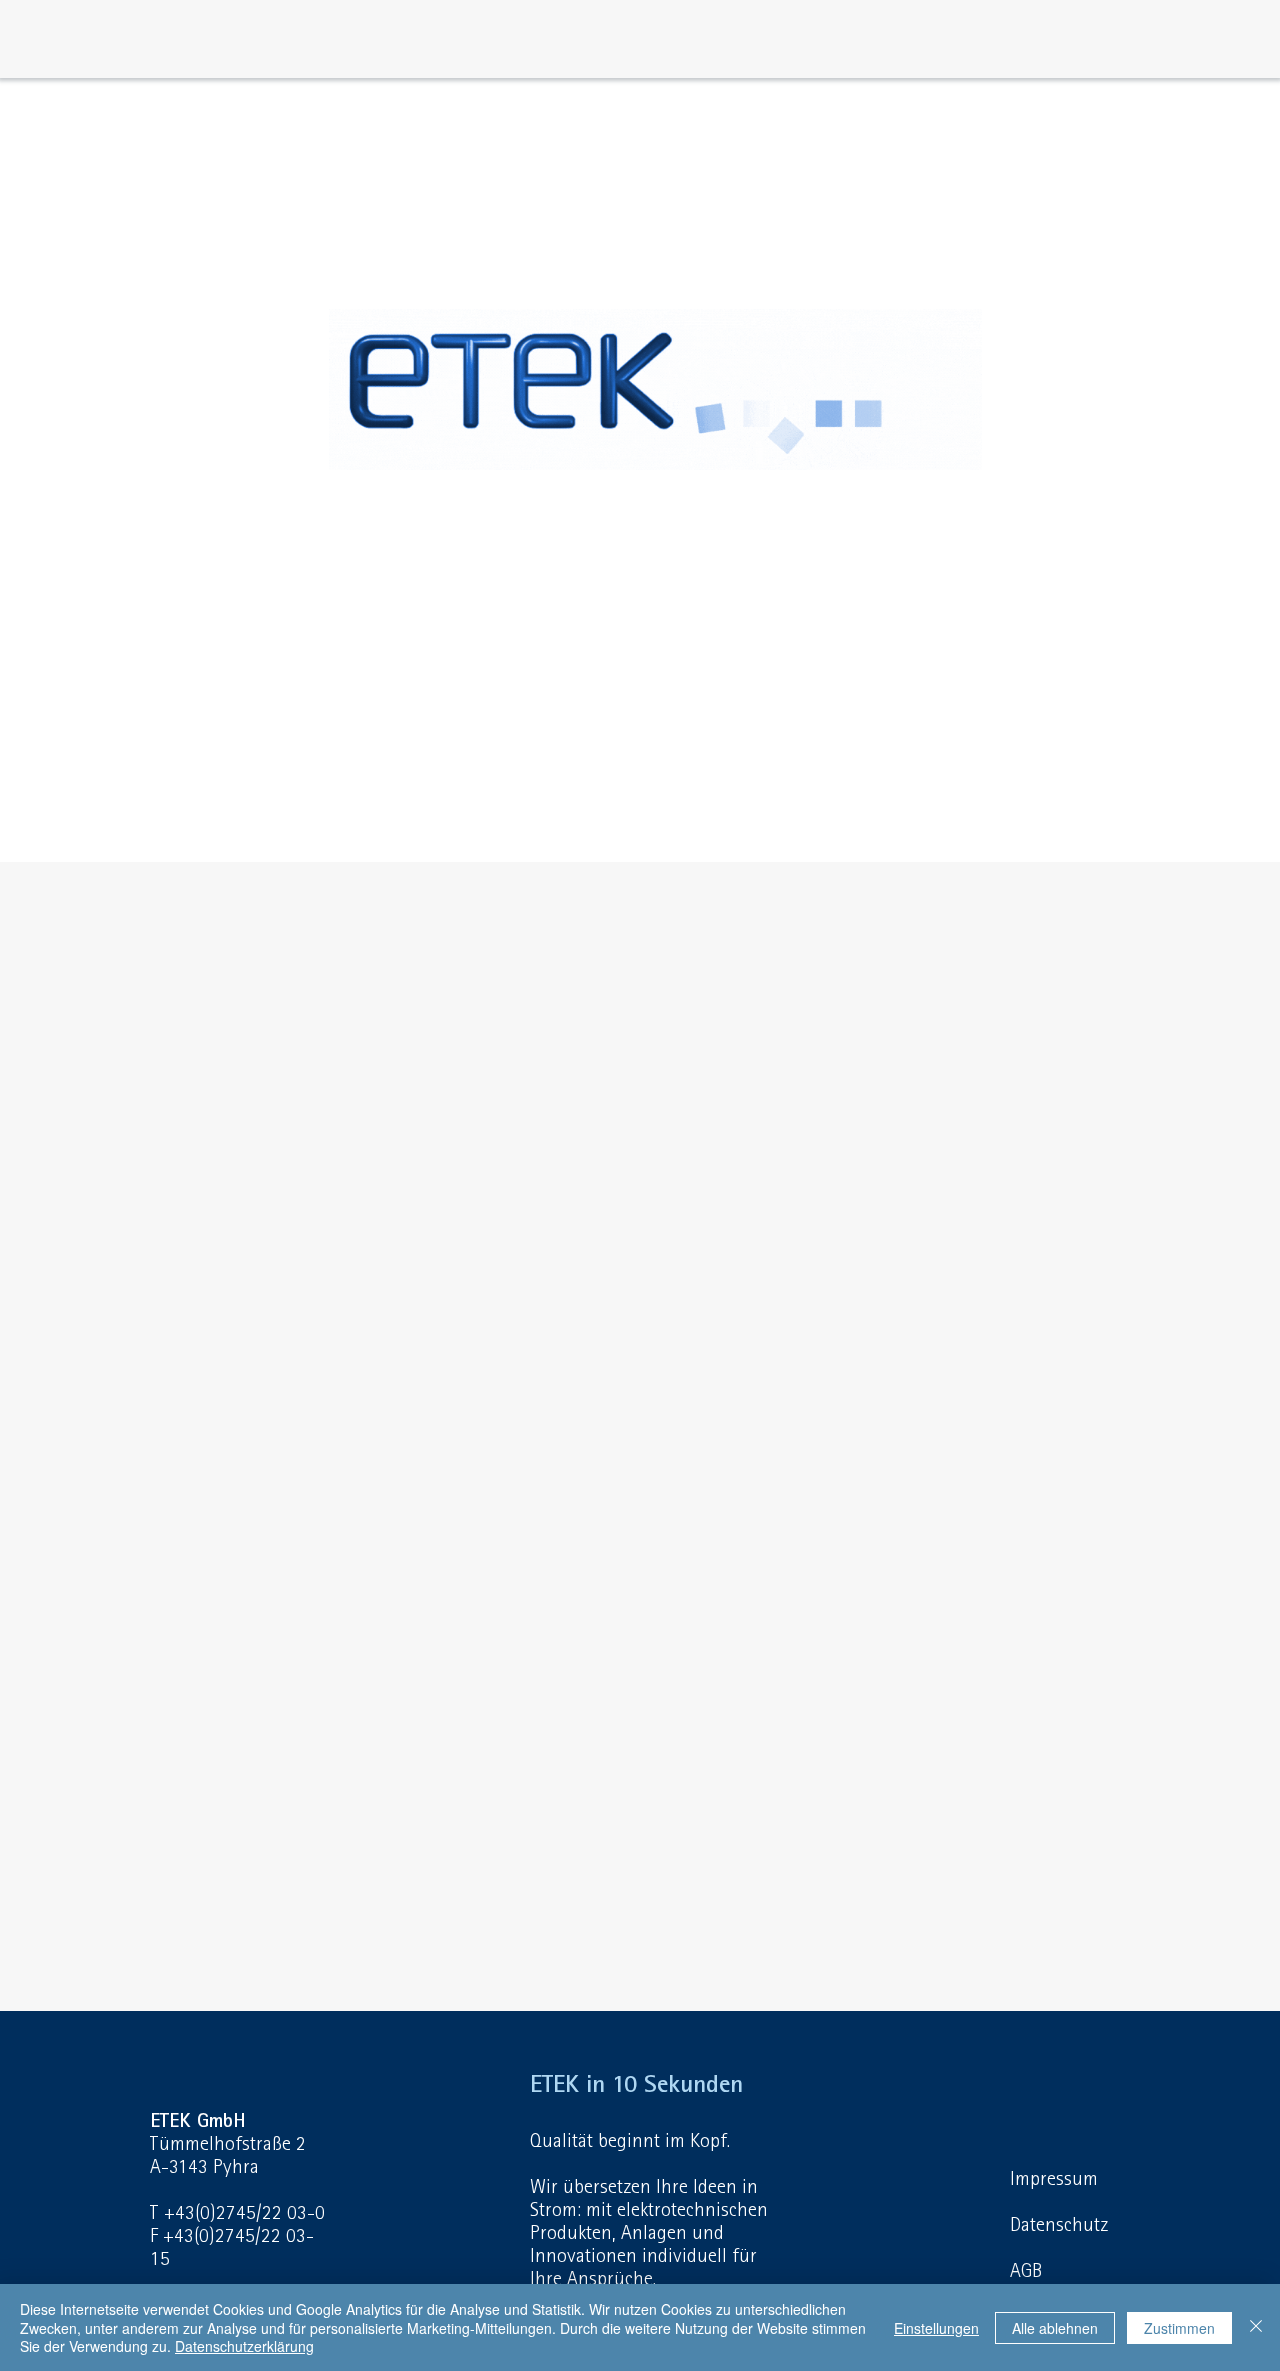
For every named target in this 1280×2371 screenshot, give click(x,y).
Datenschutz (1059, 2224)
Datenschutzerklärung (244, 2346)
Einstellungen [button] (936, 2328)
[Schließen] (1256, 2327)
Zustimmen (1179, 2328)
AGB (1026, 2270)
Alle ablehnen (1055, 2328)
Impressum (1054, 2178)
